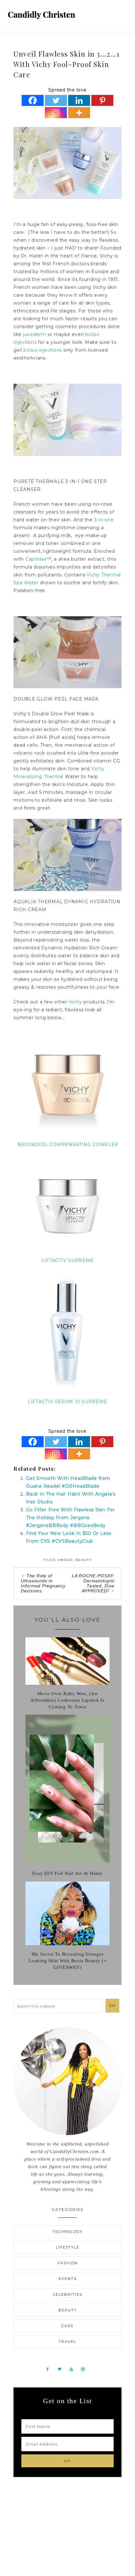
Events (68, 2279)
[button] (123, 13)
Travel (67, 2342)
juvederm (35, 334)
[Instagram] (56, 113)
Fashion (68, 2263)
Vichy (76, 1002)
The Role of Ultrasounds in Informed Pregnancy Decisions (43, 1583)
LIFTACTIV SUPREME (68, 1261)
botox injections (43, 350)
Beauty (84, 1560)
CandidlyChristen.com (42, 15)
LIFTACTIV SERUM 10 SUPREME (68, 1402)
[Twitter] (56, 100)
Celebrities (68, 2294)
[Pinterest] (102, 100)
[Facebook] (33, 100)
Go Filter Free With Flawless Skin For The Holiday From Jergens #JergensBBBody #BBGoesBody (70, 1518)
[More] (79, 113)
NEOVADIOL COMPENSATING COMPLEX (68, 1145)
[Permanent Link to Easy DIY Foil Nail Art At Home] (67, 1863)
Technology (67, 2232)
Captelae (36, 559)
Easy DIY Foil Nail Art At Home (67, 1873)
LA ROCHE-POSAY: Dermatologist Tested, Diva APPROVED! (93, 1583)
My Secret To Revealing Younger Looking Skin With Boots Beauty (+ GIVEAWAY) (67, 1961)
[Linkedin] (79, 100)
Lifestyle (68, 2247)
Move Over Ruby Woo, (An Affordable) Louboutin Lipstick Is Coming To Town (67, 1700)
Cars (67, 2326)
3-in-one (104, 520)
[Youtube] (74, 2369)
